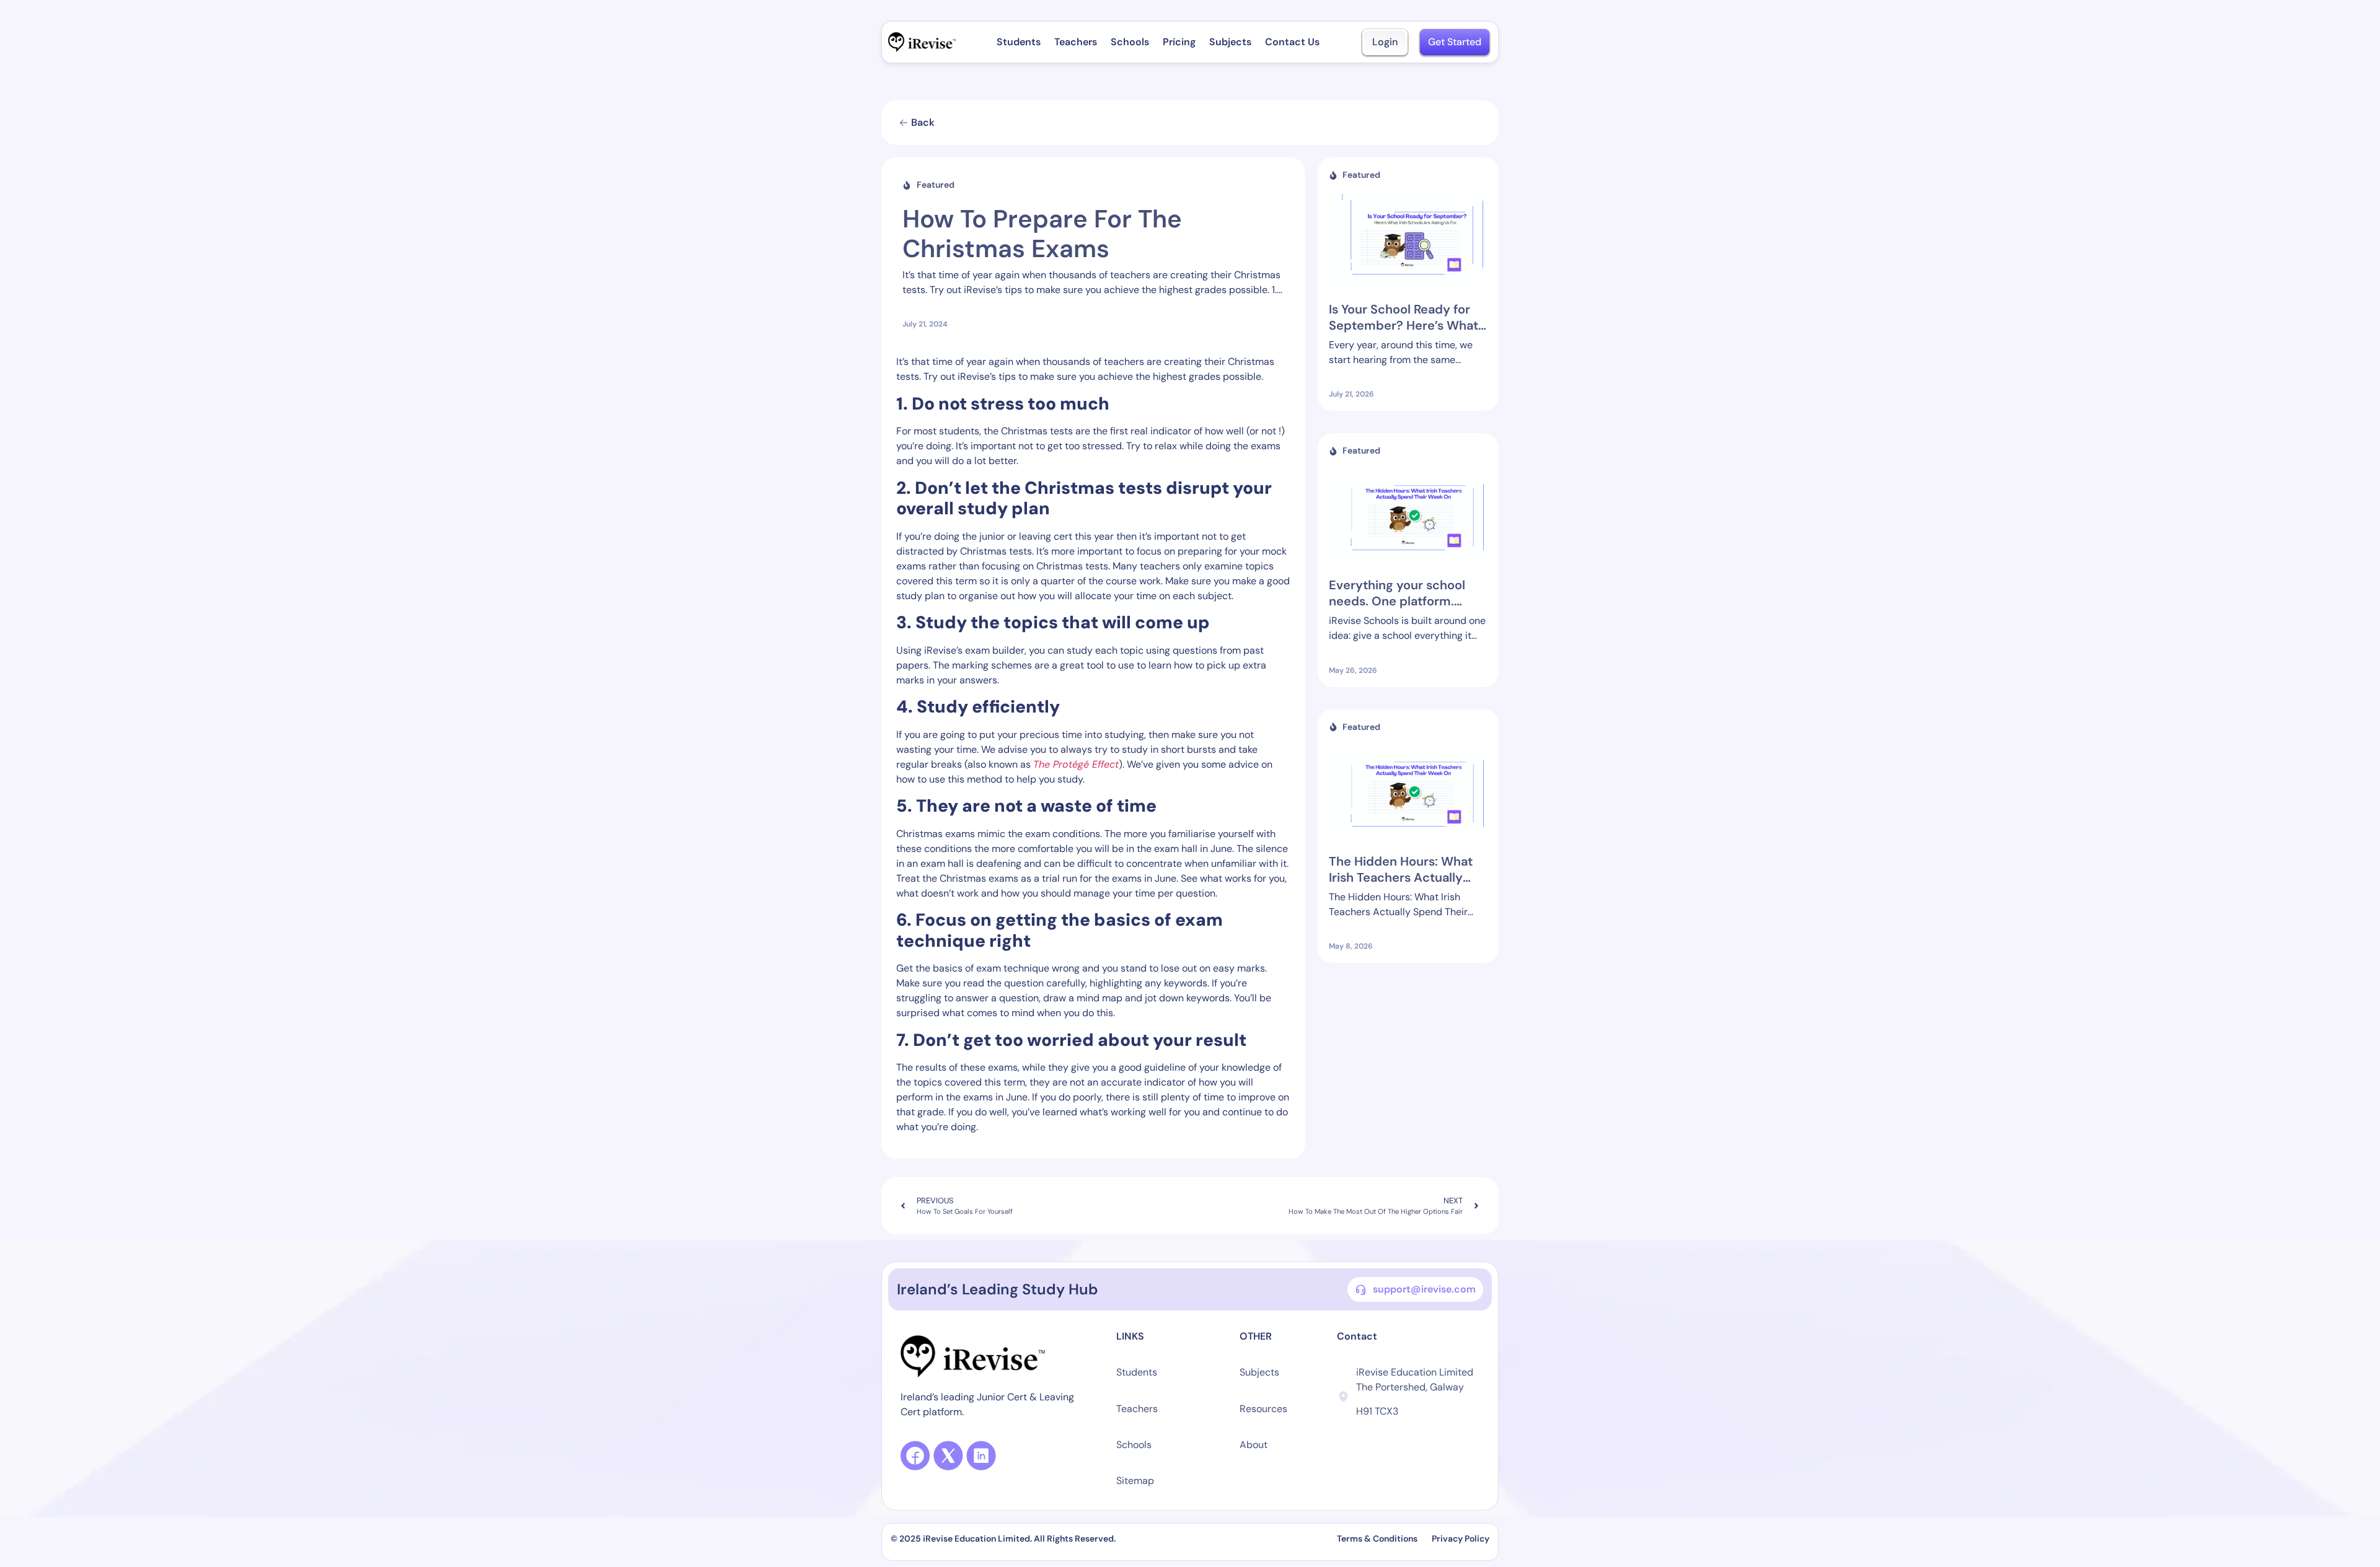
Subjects (1230, 42)
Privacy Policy (1461, 1538)
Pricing (1179, 42)
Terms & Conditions (1378, 1538)
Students (1019, 42)
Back (923, 122)
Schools (1130, 42)
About (1254, 1445)
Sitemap (1135, 1481)
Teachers (1076, 42)
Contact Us (1292, 42)
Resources (1263, 1409)
